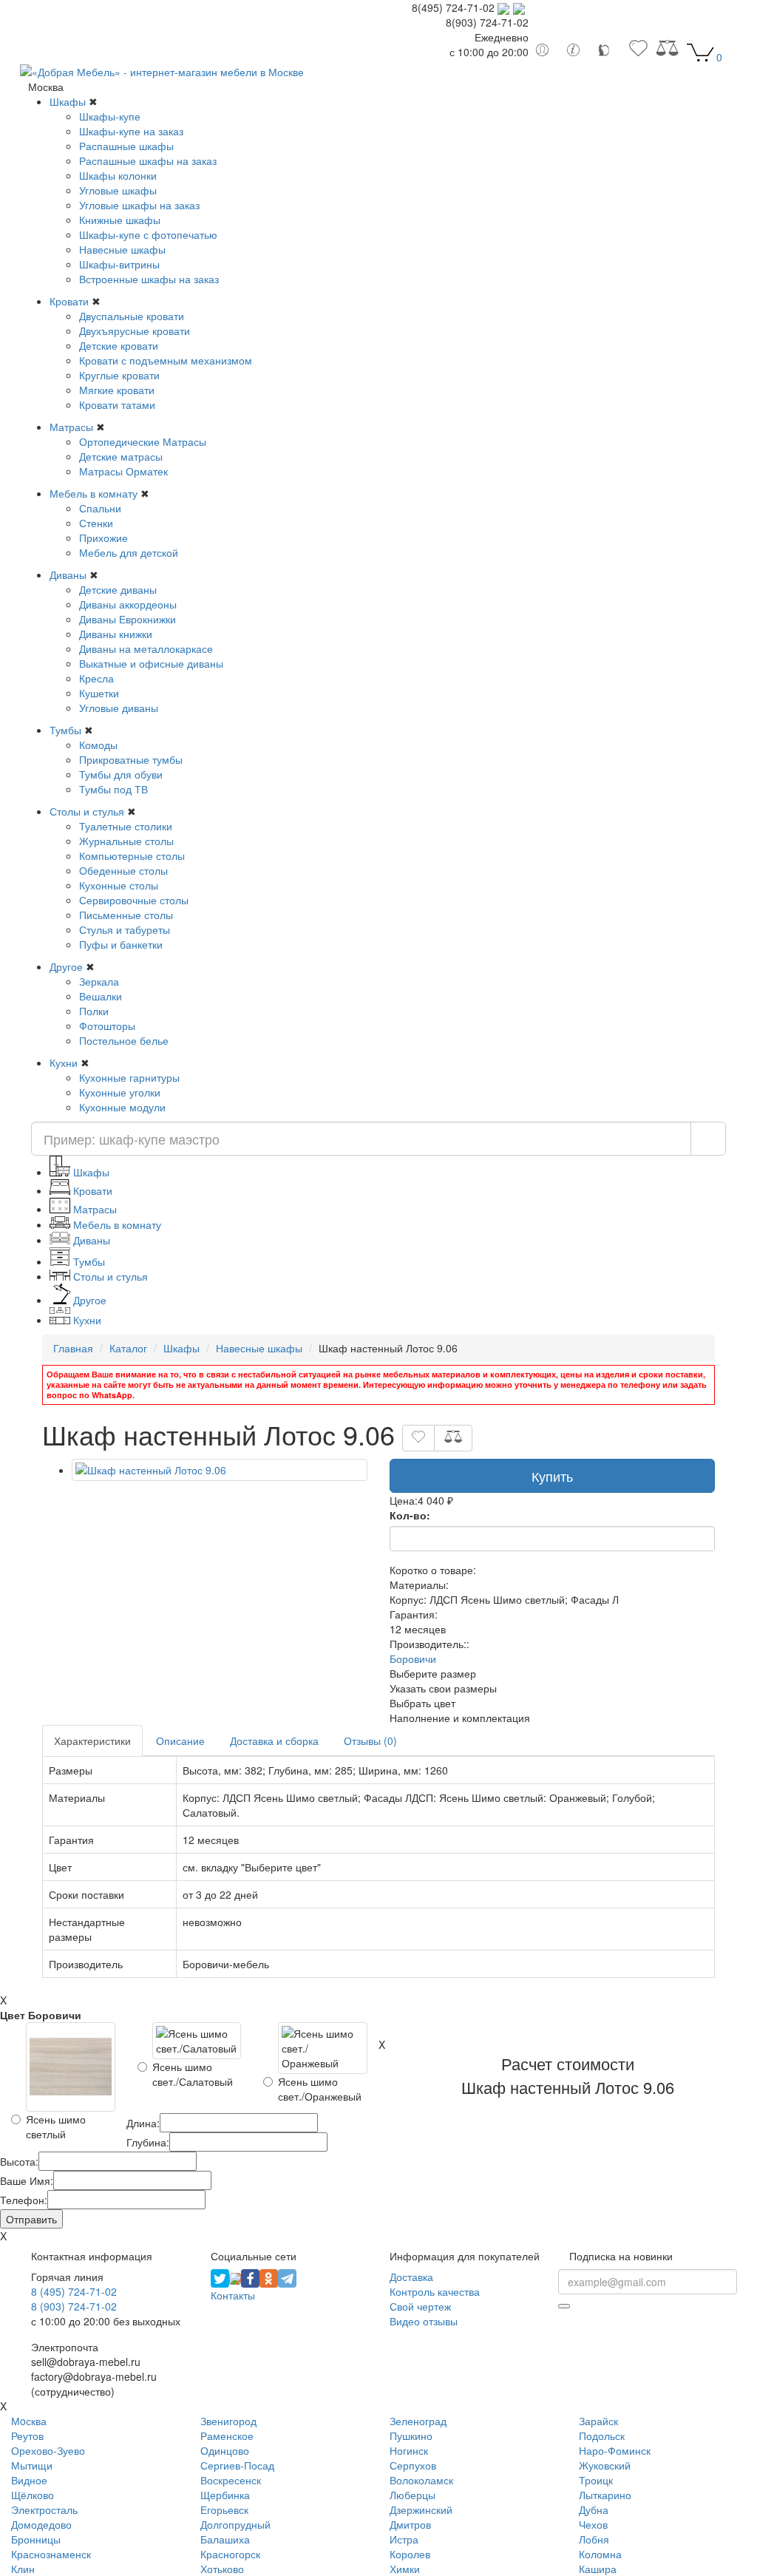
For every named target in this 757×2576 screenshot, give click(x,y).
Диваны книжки (116, 634)
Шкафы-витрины (119, 264)
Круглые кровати (119, 375)
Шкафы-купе (110, 116)
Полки (94, 1011)
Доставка (411, 2277)
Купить (552, 1476)
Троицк (596, 2480)
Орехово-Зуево (48, 2450)
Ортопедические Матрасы (143, 441)
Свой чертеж (420, 2306)
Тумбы (65, 730)
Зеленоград (418, 2421)
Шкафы (68, 101)
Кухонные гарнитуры (129, 1077)
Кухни (64, 1062)
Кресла (96, 678)
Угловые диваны (119, 708)
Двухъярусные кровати (135, 331)
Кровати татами (117, 404)
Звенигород (228, 2421)
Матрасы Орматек (123, 471)
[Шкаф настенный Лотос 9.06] (220, 1470)
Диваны (68, 574)
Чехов (593, 2524)
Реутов (27, 2436)
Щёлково (33, 2495)
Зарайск (598, 2421)
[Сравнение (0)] (667, 52)
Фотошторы (107, 1026)
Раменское (227, 2436)
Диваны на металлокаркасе (146, 648)
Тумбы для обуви (121, 774)
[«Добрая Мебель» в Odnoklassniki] (269, 2277)
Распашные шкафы (126, 146)
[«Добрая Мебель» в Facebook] (250, 2277)
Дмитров (410, 2524)
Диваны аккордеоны (128, 604)
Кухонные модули (122, 1107)
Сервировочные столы (134, 900)
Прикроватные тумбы (131, 759)
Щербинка (225, 2495)
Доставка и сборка (274, 1741)
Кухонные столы (119, 885)
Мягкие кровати (117, 390)
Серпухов (413, 2465)
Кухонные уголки (120, 1092)
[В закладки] (418, 1438)
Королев (410, 2554)
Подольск (602, 2436)
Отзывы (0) (370, 1741)
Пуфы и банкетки (121, 944)
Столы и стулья (87, 811)
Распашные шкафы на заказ (148, 160)
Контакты (233, 2295)
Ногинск (409, 2450)
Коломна (600, 2554)
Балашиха (225, 2539)
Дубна (594, 2509)
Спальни (100, 508)
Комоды (98, 745)
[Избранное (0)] (638, 52)
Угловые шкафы (118, 190)
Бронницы (36, 2539)
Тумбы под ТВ (113, 789)
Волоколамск (421, 2480)
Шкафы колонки (118, 175)
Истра (404, 2539)
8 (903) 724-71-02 (74, 2306)
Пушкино (411, 2436)
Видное (29, 2480)
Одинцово (225, 2450)
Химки (405, 2569)
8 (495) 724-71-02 (74, 2291)
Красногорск (230, 2554)
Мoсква (29, 2421)
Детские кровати (119, 345)
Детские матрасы (121, 456)
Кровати (69, 301)
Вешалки (101, 996)
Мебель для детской (129, 552)
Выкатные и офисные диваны (151, 663)
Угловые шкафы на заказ (139, 205)
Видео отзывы (424, 2321)
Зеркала (99, 981)
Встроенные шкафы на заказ (149, 279)
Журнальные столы (126, 841)
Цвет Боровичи (41, 2015)
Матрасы (71, 427)
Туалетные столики (126, 826)
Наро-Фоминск (615, 2450)
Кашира (598, 2569)
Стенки (96, 523)
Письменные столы (126, 915)
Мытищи (32, 2465)
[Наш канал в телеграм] (287, 2277)
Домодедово (41, 2524)
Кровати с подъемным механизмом (166, 360)
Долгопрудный (235, 2524)
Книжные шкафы (120, 220)
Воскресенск (231, 2480)
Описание (180, 1741)
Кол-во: (410, 1515)
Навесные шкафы (122, 249)
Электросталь (44, 2509)
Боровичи (413, 1658)
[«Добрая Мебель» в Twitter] (220, 2277)
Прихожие (103, 538)
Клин (23, 2569)
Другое (66, 966)
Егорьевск (224, 2509)
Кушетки (99, 693)
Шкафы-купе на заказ (131, 131)
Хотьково (222, 2569)
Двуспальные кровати (132, 316)
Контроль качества (435, 2291)
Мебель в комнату (94, 493)
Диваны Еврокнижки (128, 619)
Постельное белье (124, 1040)
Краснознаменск (51, 2554)
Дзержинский (421, 2509)
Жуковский (605, 2465)
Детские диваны (118, 589)
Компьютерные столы (132, 855)
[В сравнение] (453, 1438)
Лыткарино (605, 2495)
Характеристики (92, 1741)
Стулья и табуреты (125, 929)
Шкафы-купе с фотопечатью (148, 234)
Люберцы (413, 2495)
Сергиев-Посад (237, 2465)
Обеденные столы (123, 870)
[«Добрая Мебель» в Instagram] (235, 2277)
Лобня (594, 2539)
